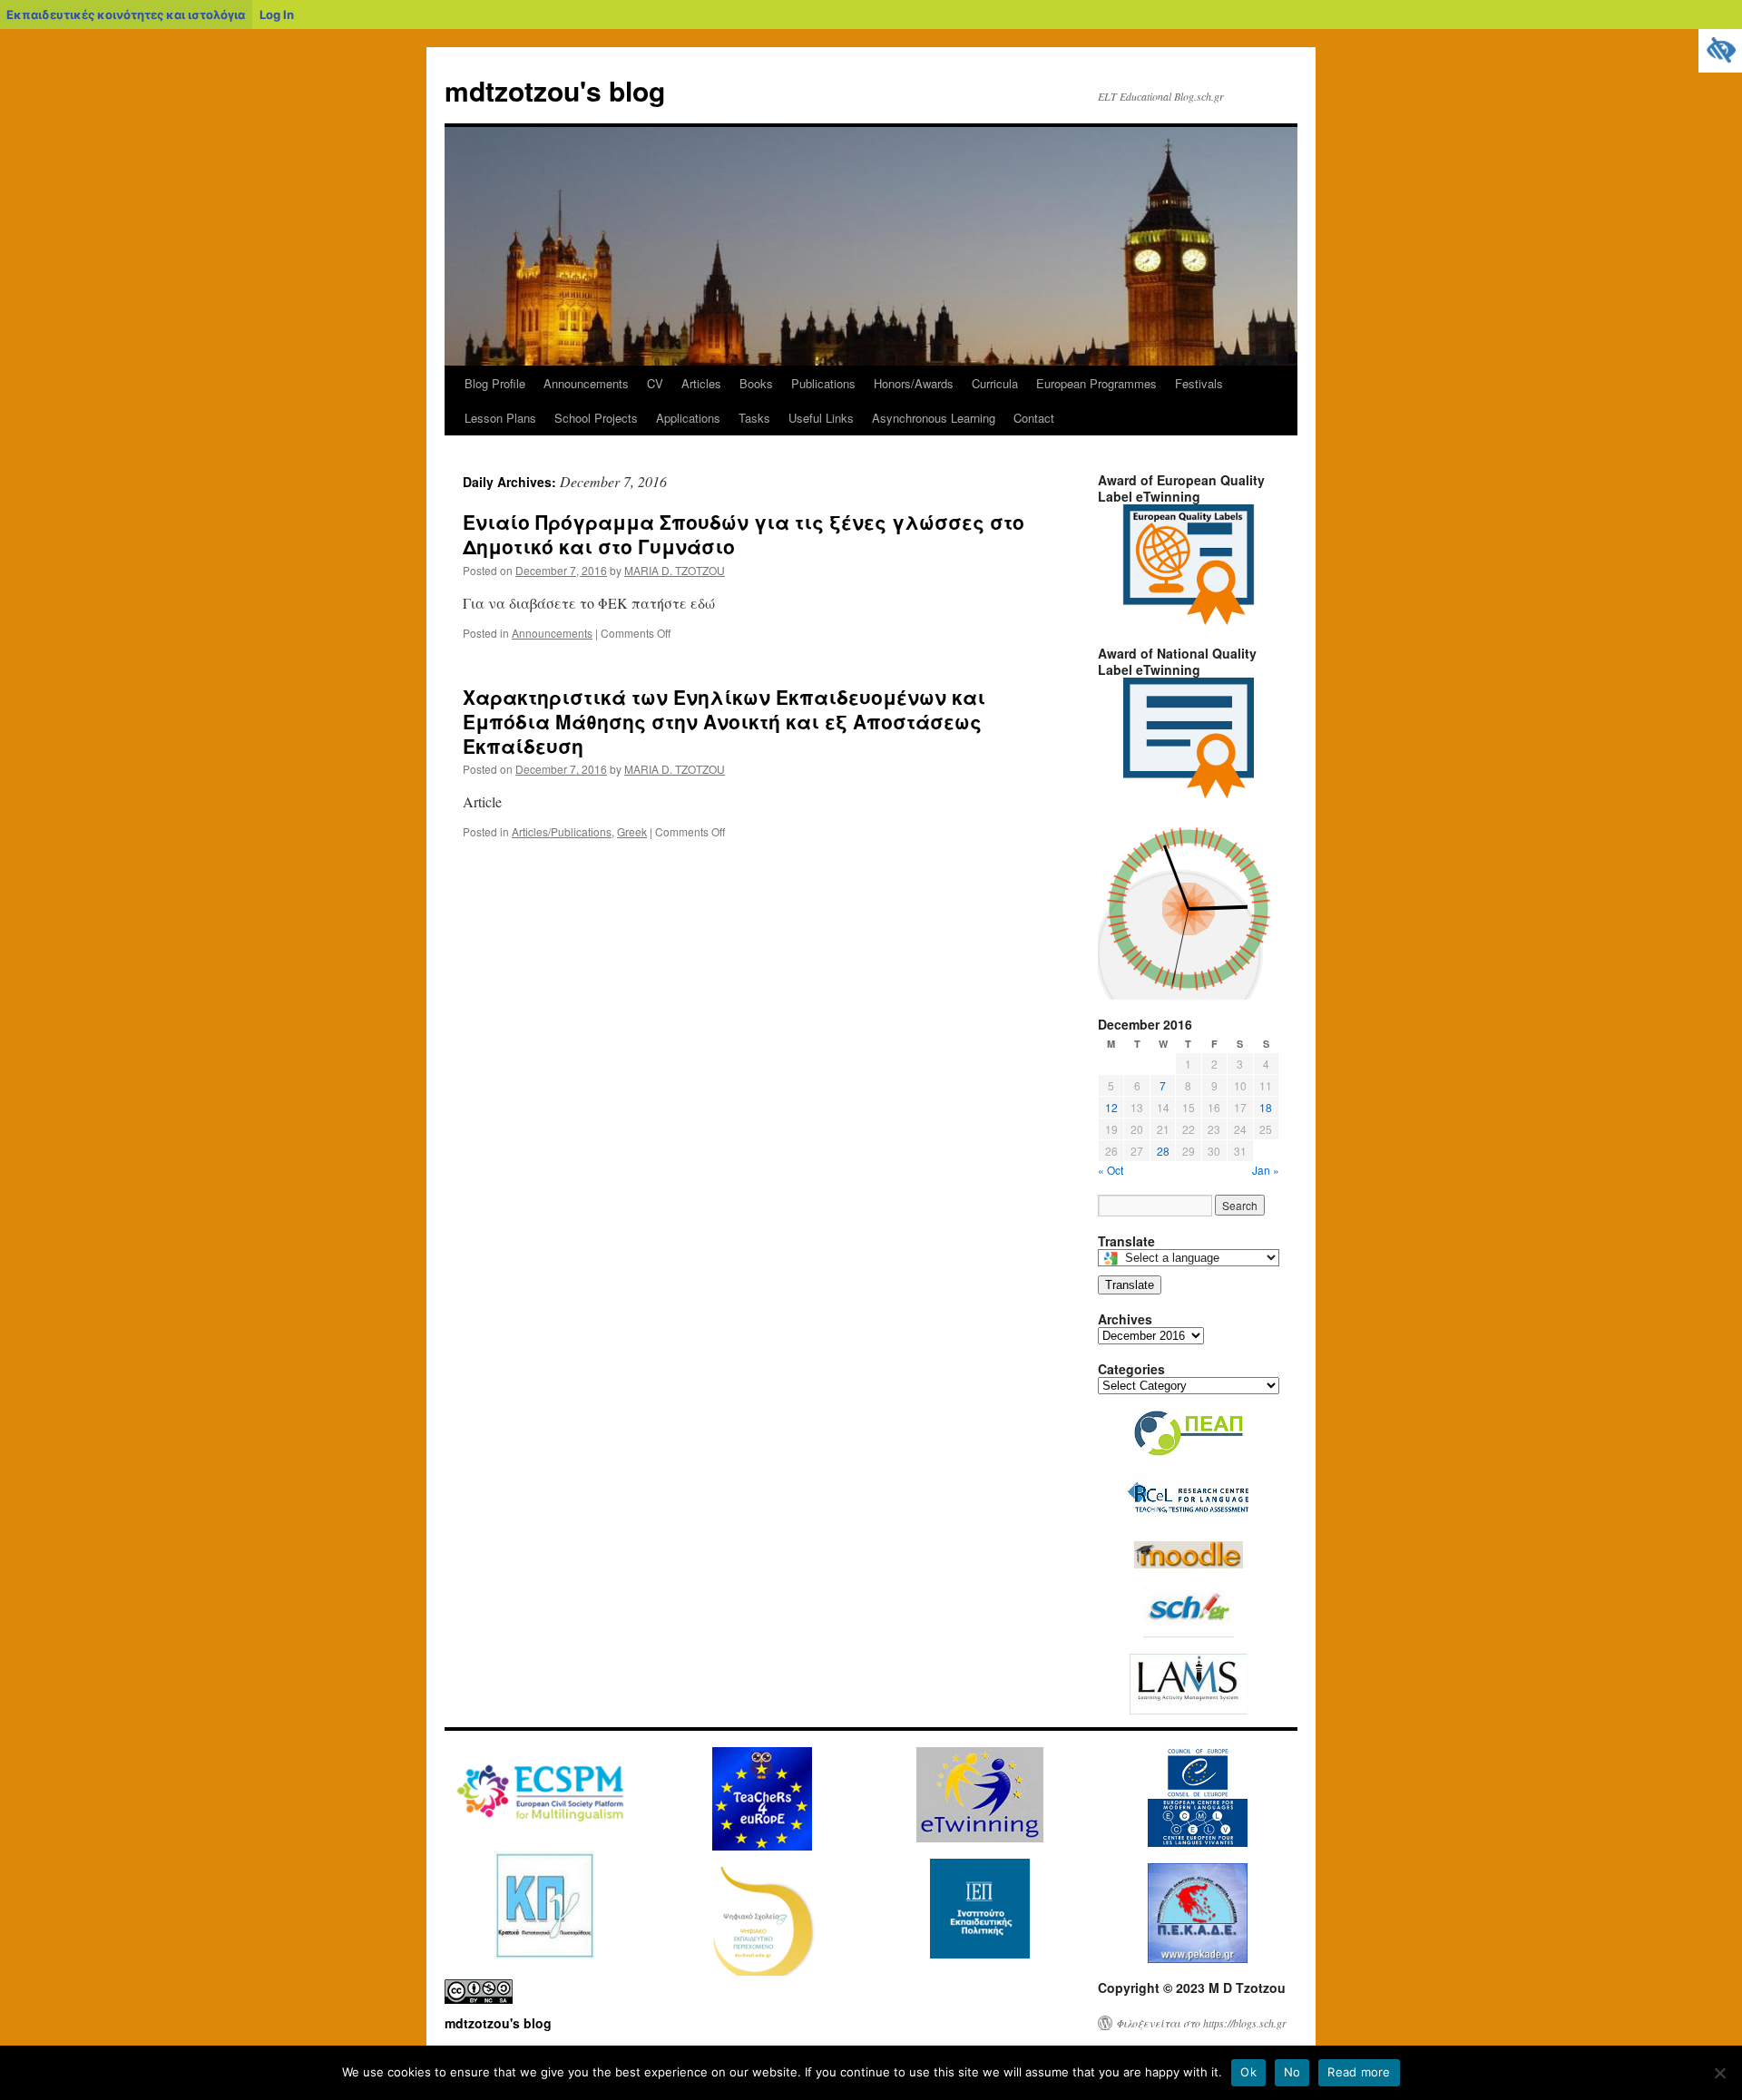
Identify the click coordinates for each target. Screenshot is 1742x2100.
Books (756, 383)
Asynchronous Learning (934, 418)
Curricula (995, 383)
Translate (1130, 1285)
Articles (701, 383)
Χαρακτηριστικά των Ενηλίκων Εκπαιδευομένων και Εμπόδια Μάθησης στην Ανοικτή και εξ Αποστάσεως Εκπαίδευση (724, 722)
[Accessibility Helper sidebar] (1720, 51)
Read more (1359, 2072)
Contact (1034, 418)
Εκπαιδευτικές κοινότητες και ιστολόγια (126, 15)
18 (1266, 1107)
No (1292, 2072)
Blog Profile (495, 383)
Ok (1248, 2072)
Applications (688, 418)
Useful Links (821, 418)
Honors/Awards (914, 383)
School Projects (596, 418)
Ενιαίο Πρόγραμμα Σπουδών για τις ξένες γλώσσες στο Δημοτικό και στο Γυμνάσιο (744, 534)
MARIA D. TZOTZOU (675, 570)
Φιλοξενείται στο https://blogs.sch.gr (1201, 2023)
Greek (632, 831)
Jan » (1266, 1170)
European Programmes (1096, 383)
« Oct (1111, 1170)
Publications (823, 383)
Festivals (1199, 383)
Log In (277, 15)
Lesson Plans (500, 418)
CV (655, 383)
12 (1111, 1107)
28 (1163, 1151)
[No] (1719, 2073)
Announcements (586, 383)
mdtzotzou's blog (555, 90)
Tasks (754, 418)
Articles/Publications (562, 831)
